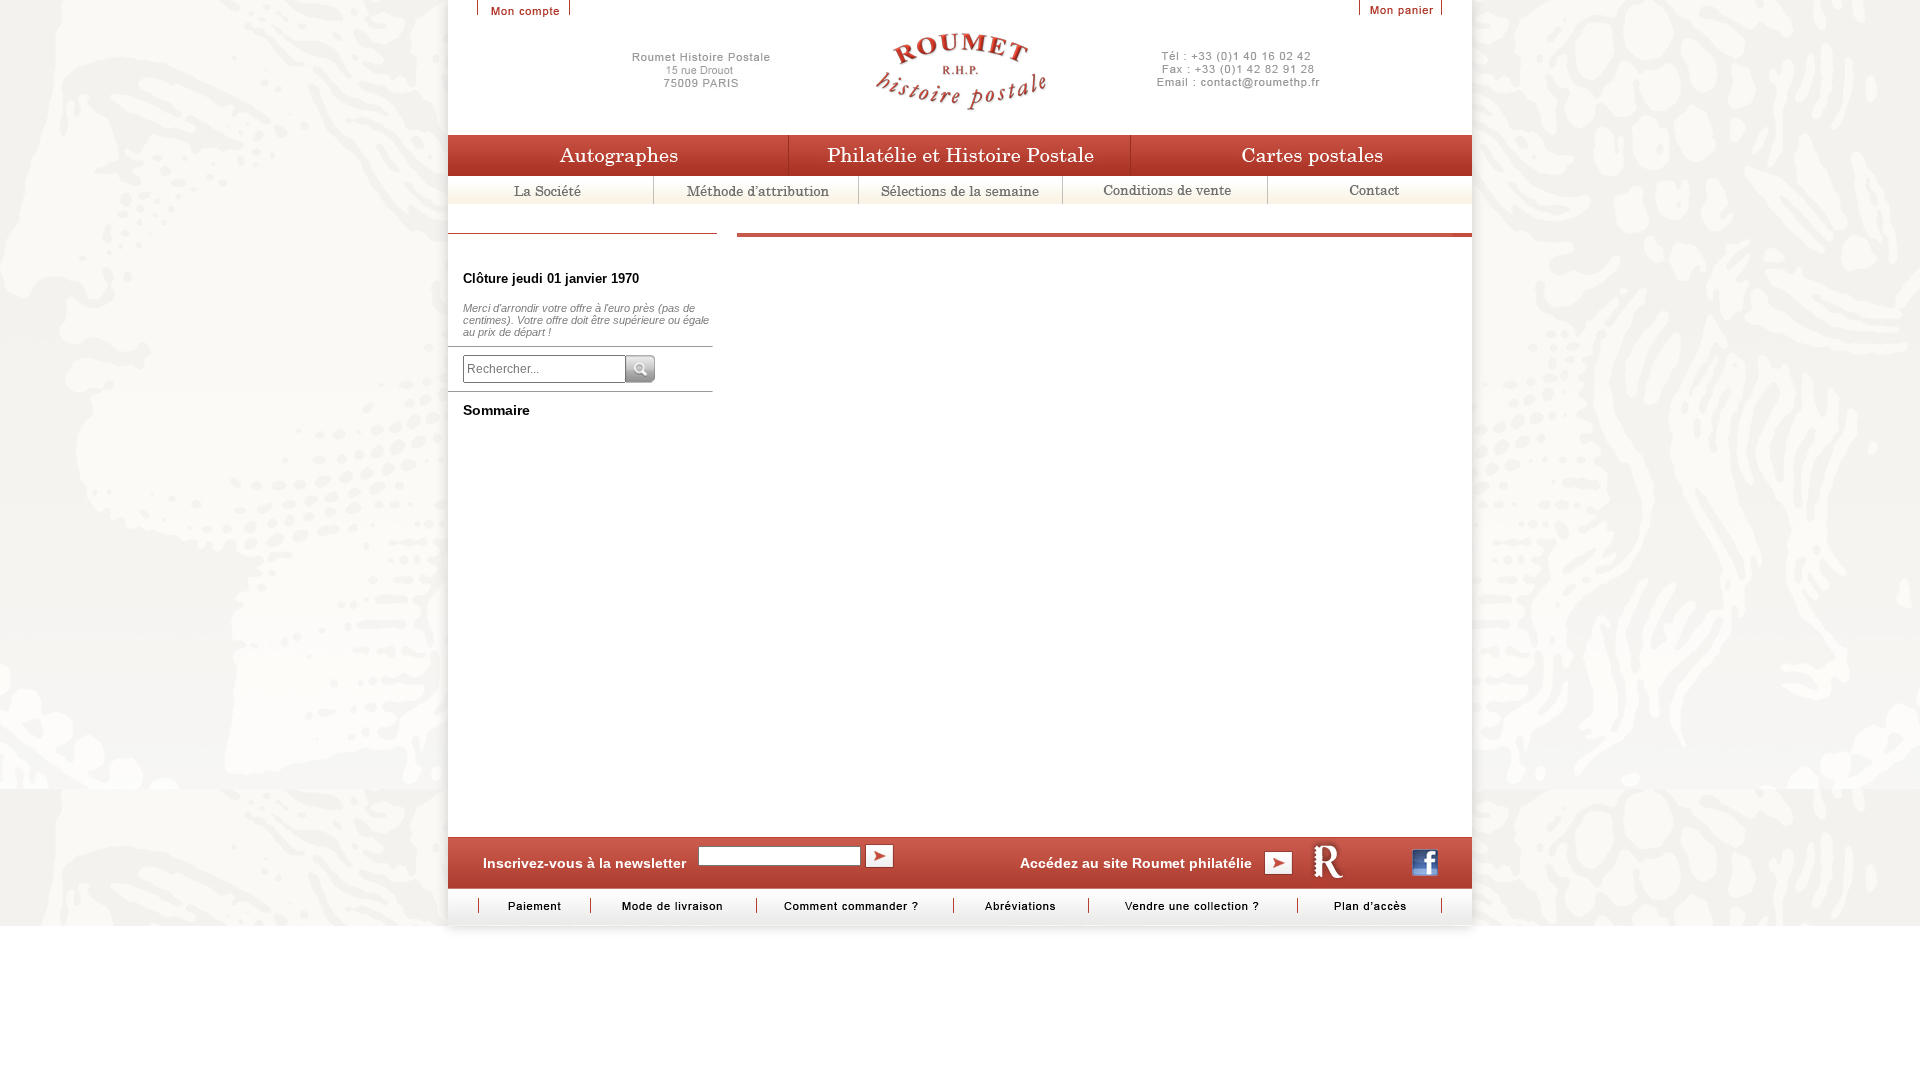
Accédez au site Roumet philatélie (1136, 863)
